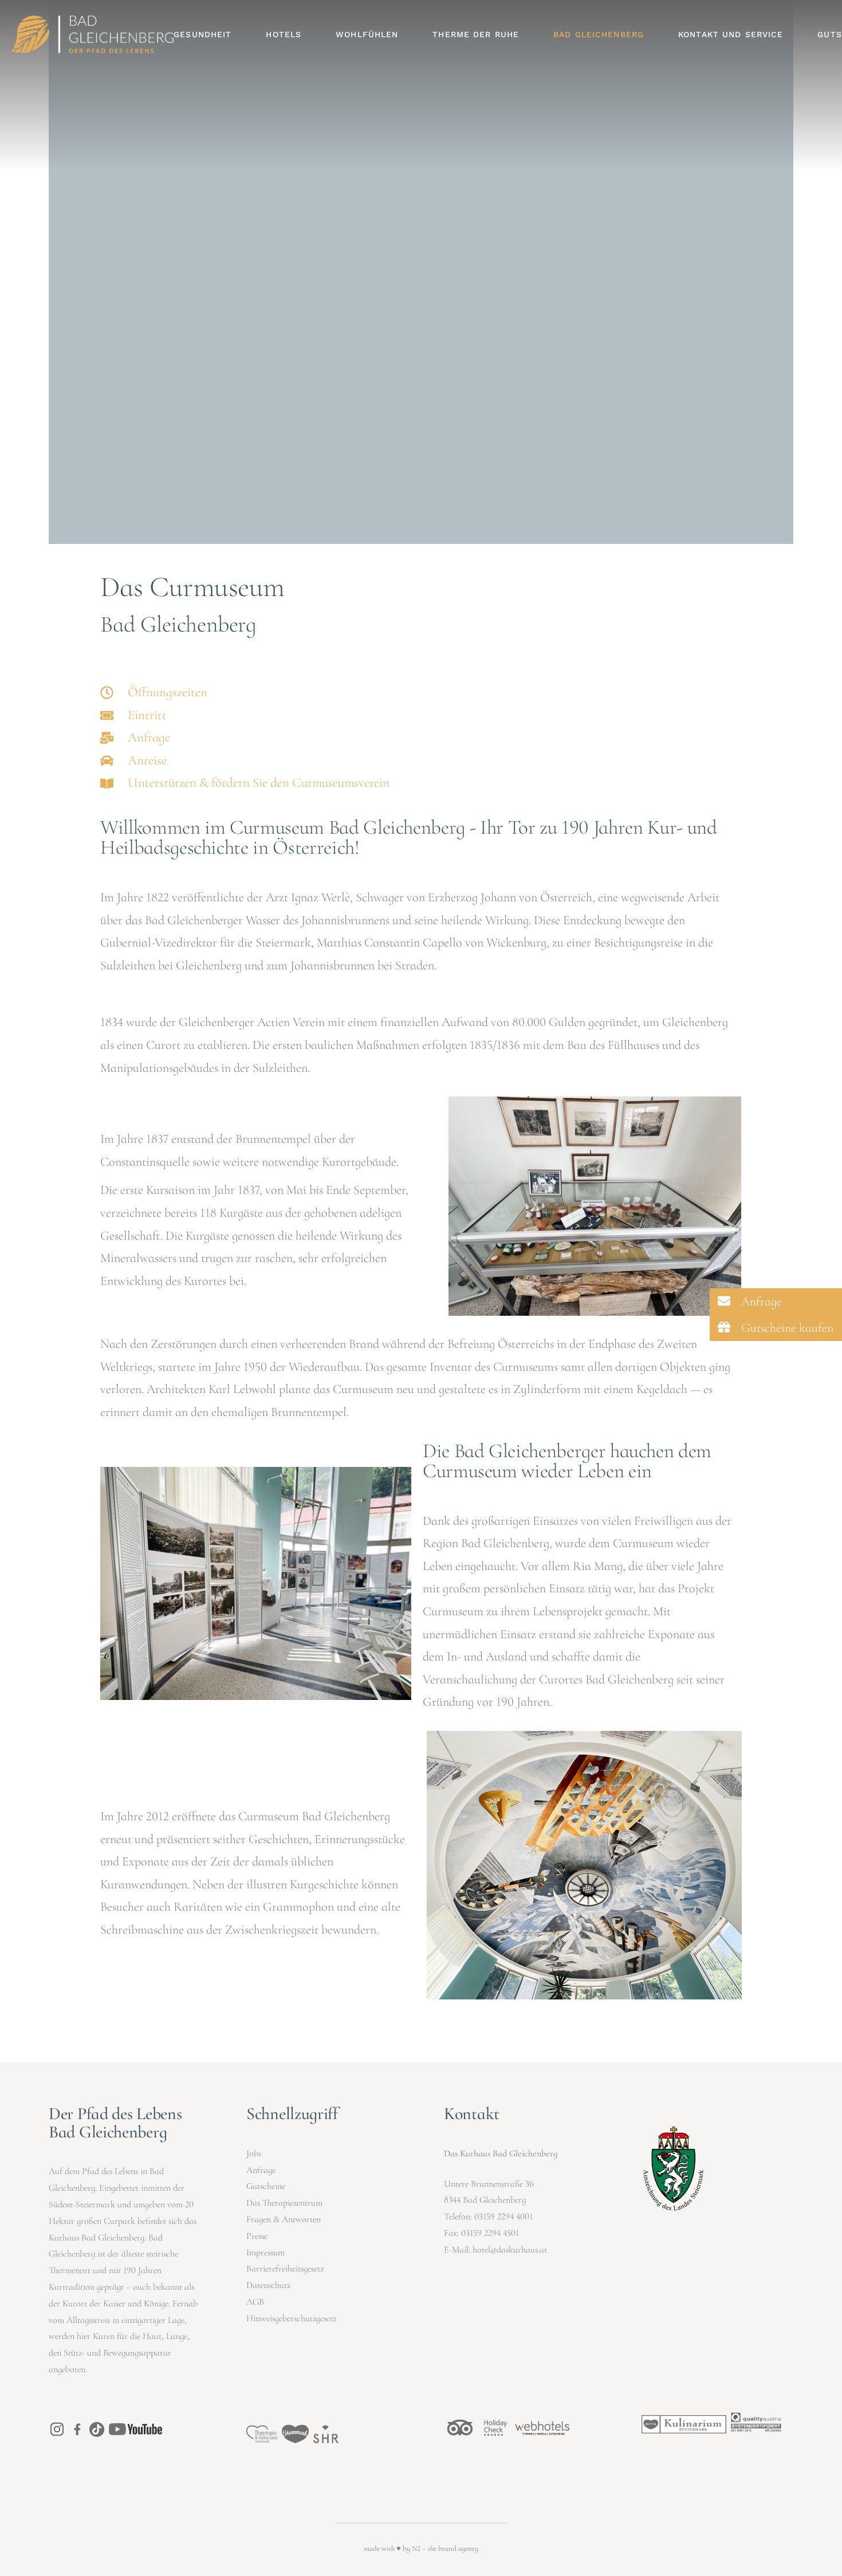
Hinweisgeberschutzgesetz (291, 2318)
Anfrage (261, 2170)
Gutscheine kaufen (786, 1328)
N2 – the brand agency (445, 2549)
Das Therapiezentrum (284, 2203)
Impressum (265, 2252)
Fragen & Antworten (284, 2219)
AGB (255, 2302)
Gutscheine (266, 2186)
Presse (257, 2236)
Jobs (254, 2153)
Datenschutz (268, 2285)
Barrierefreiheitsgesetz (285, 2269)
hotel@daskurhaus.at (510, 2250)
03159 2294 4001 (503, 2216)
